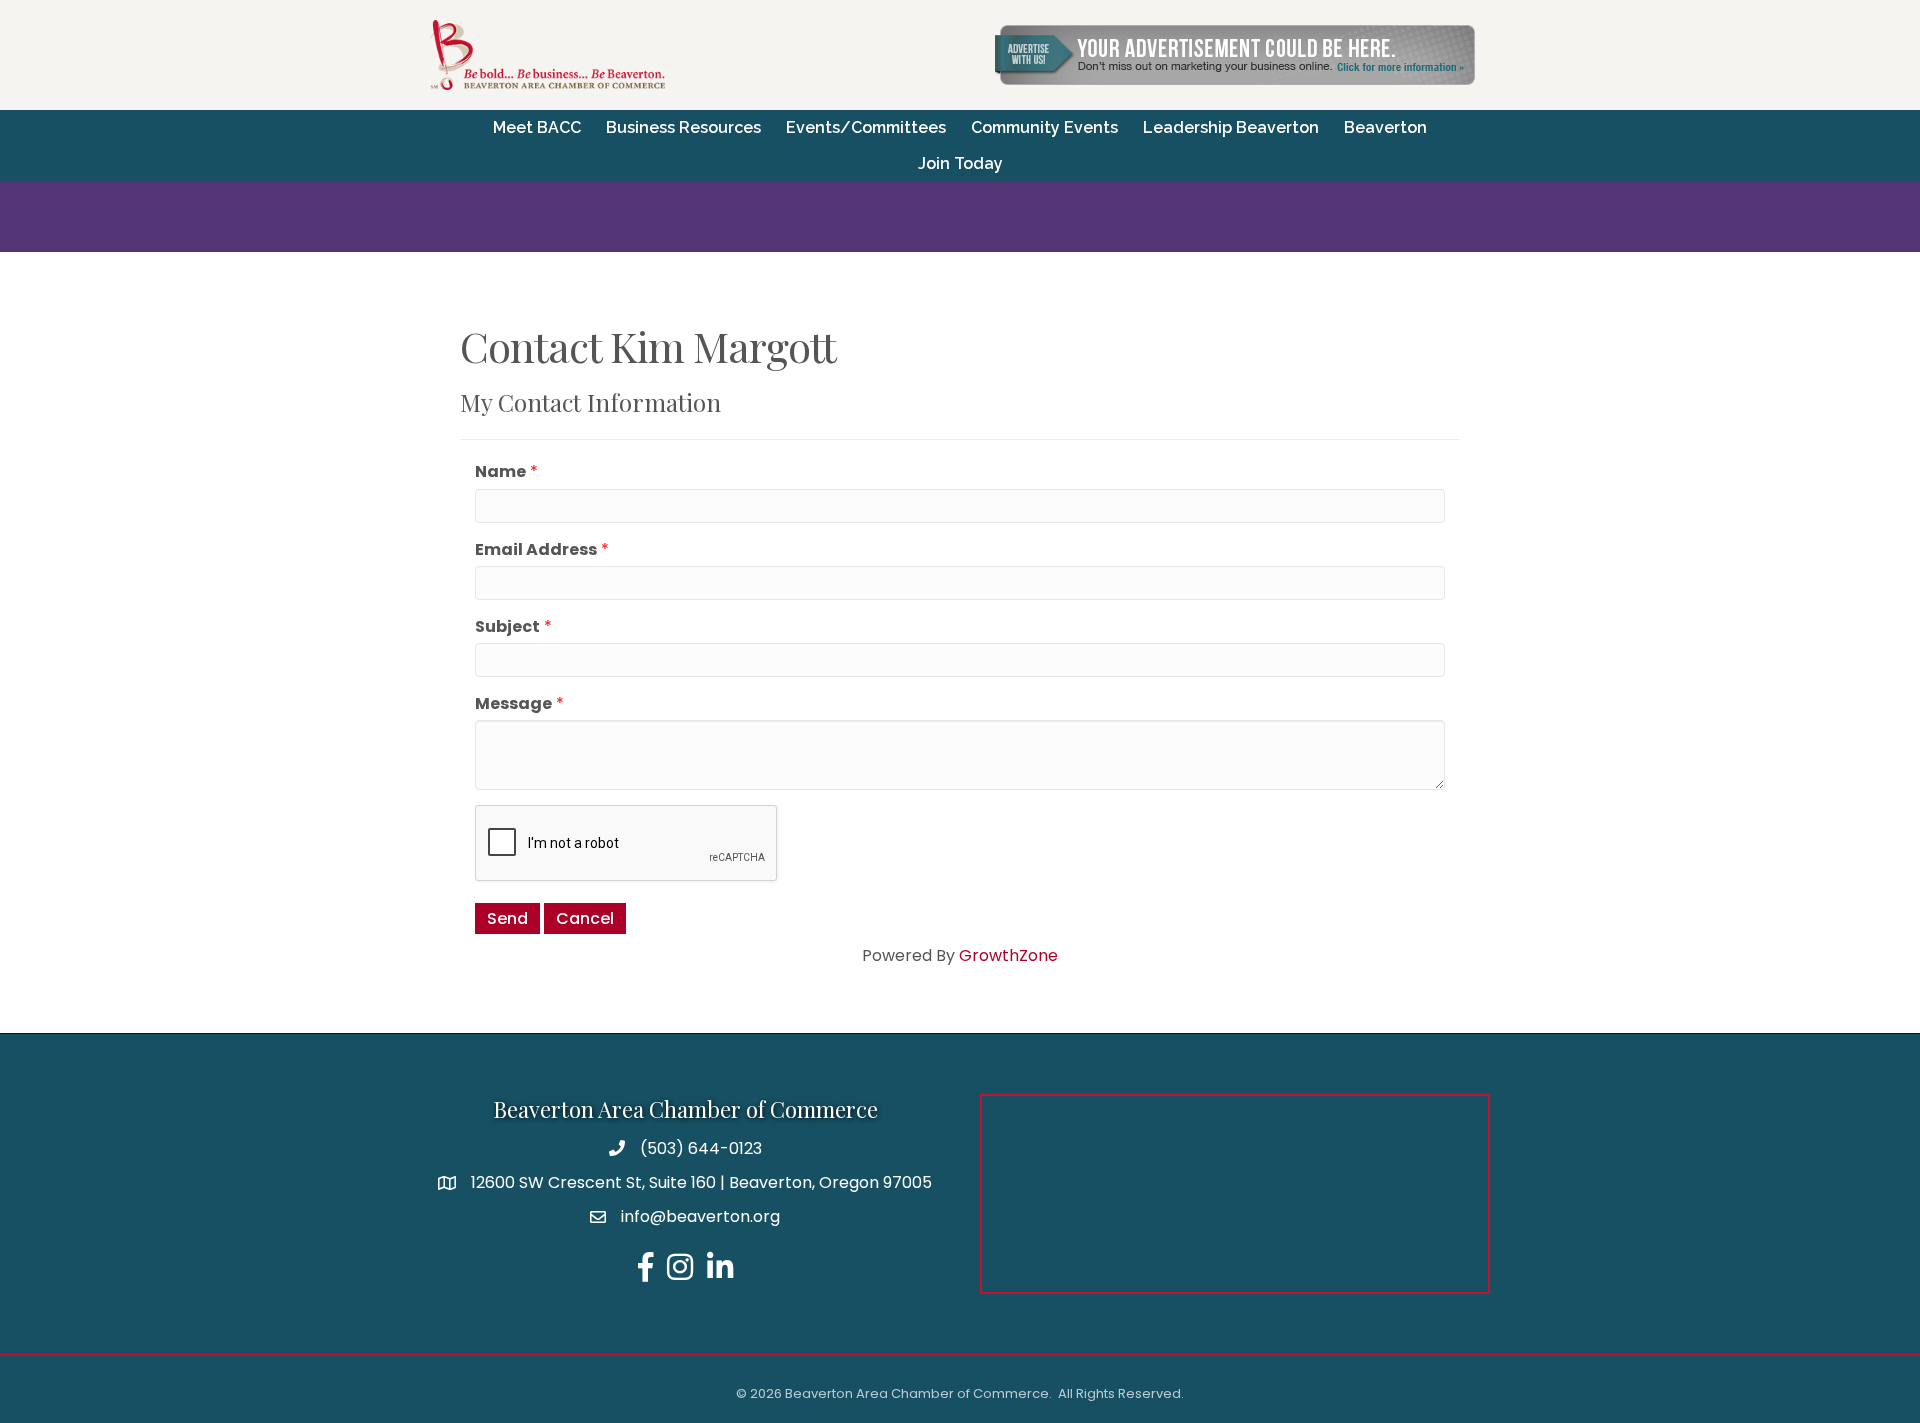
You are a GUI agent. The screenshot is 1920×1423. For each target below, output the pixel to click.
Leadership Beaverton (1231, 127)
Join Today (960, 163)
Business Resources (683, 127)
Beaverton (1385, 127)
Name (500, 471)
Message (513, 703)
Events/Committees (866, 127)
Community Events (1044, 127)
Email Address (536, 549)
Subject (507, 626)
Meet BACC (537, 127)
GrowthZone (1008, 955)
